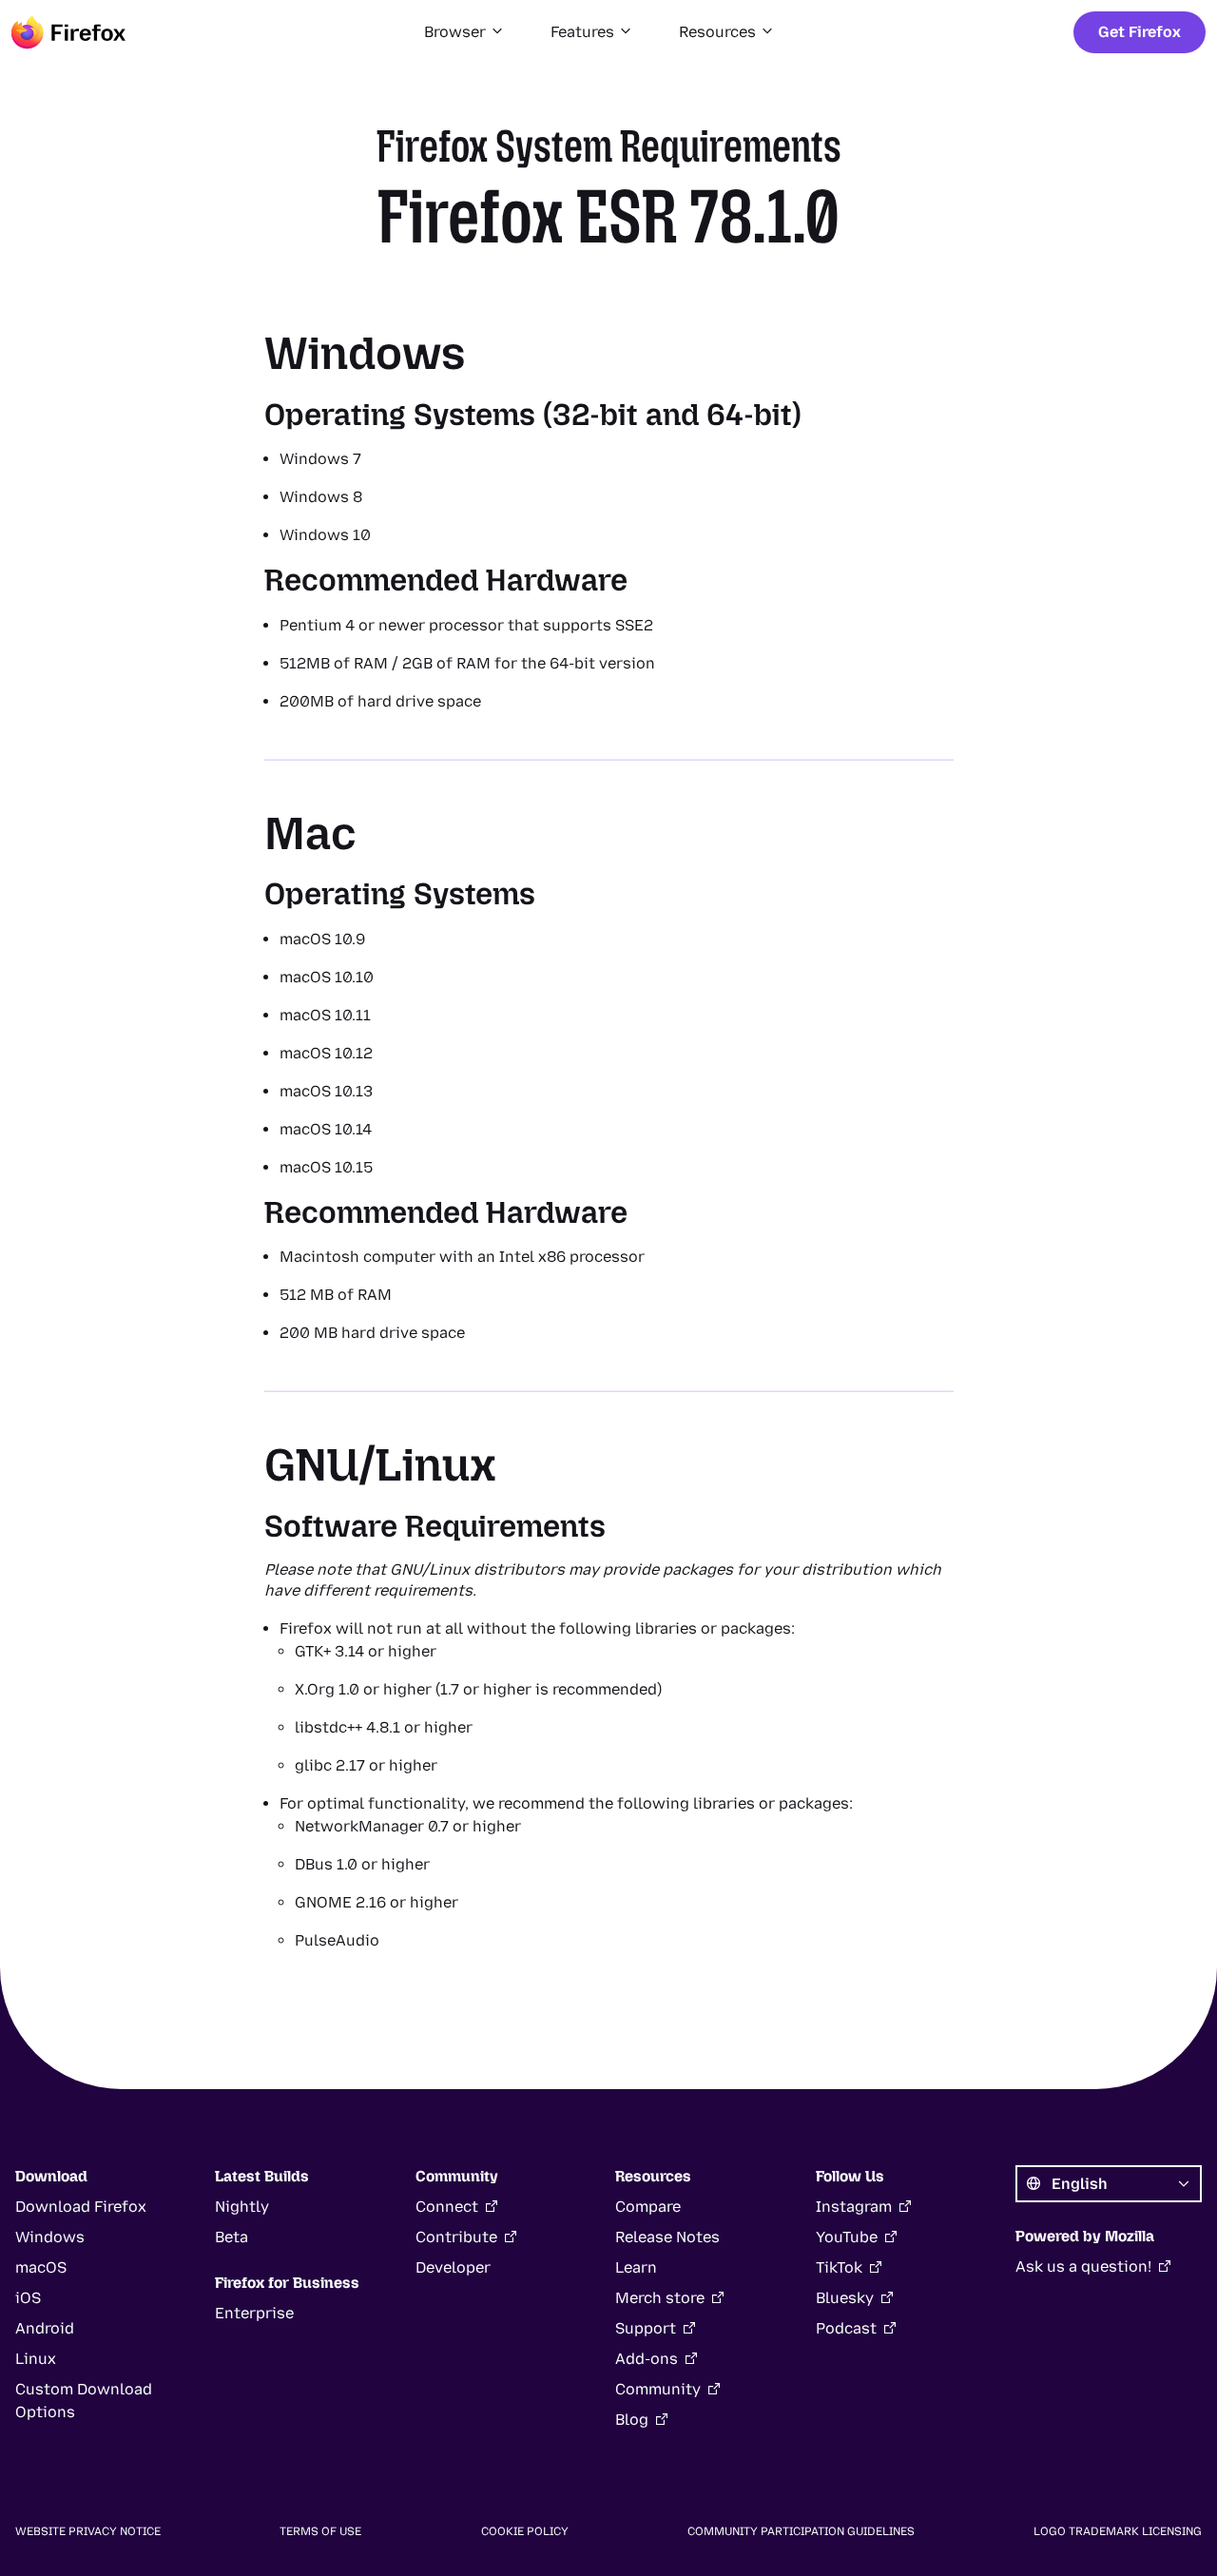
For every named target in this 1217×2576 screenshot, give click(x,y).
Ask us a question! (1083, 2266)
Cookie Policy (525, 2531)
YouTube (847, 2237)
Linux (36, 2359)
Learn (636, 2267)
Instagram (854, 2207)
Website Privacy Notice (88, 2531)
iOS (28, 2298)
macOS (41, 2267)
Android (45, 2328)
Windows (50, 2237)
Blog (632, 2420)
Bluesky (845, 2298)
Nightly (242, 2207)
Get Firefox (1140, 32)
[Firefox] (68, 32)
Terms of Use (320, 2531)
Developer (453, 2267)
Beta (232, 2237)
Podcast (846, 2328)
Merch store (660, 2298)
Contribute (456, 2237)
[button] (464, 32)
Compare (648, 2207)
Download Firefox (81, 2207)
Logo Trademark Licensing (1118, 2531)
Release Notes (667, 2237)
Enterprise (254, 2313)
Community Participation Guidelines (801, 2531)
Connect (447, 2207)
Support (646, 2328)
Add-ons (647, 2359)
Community (658, 2389)
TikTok (839, 2267)
